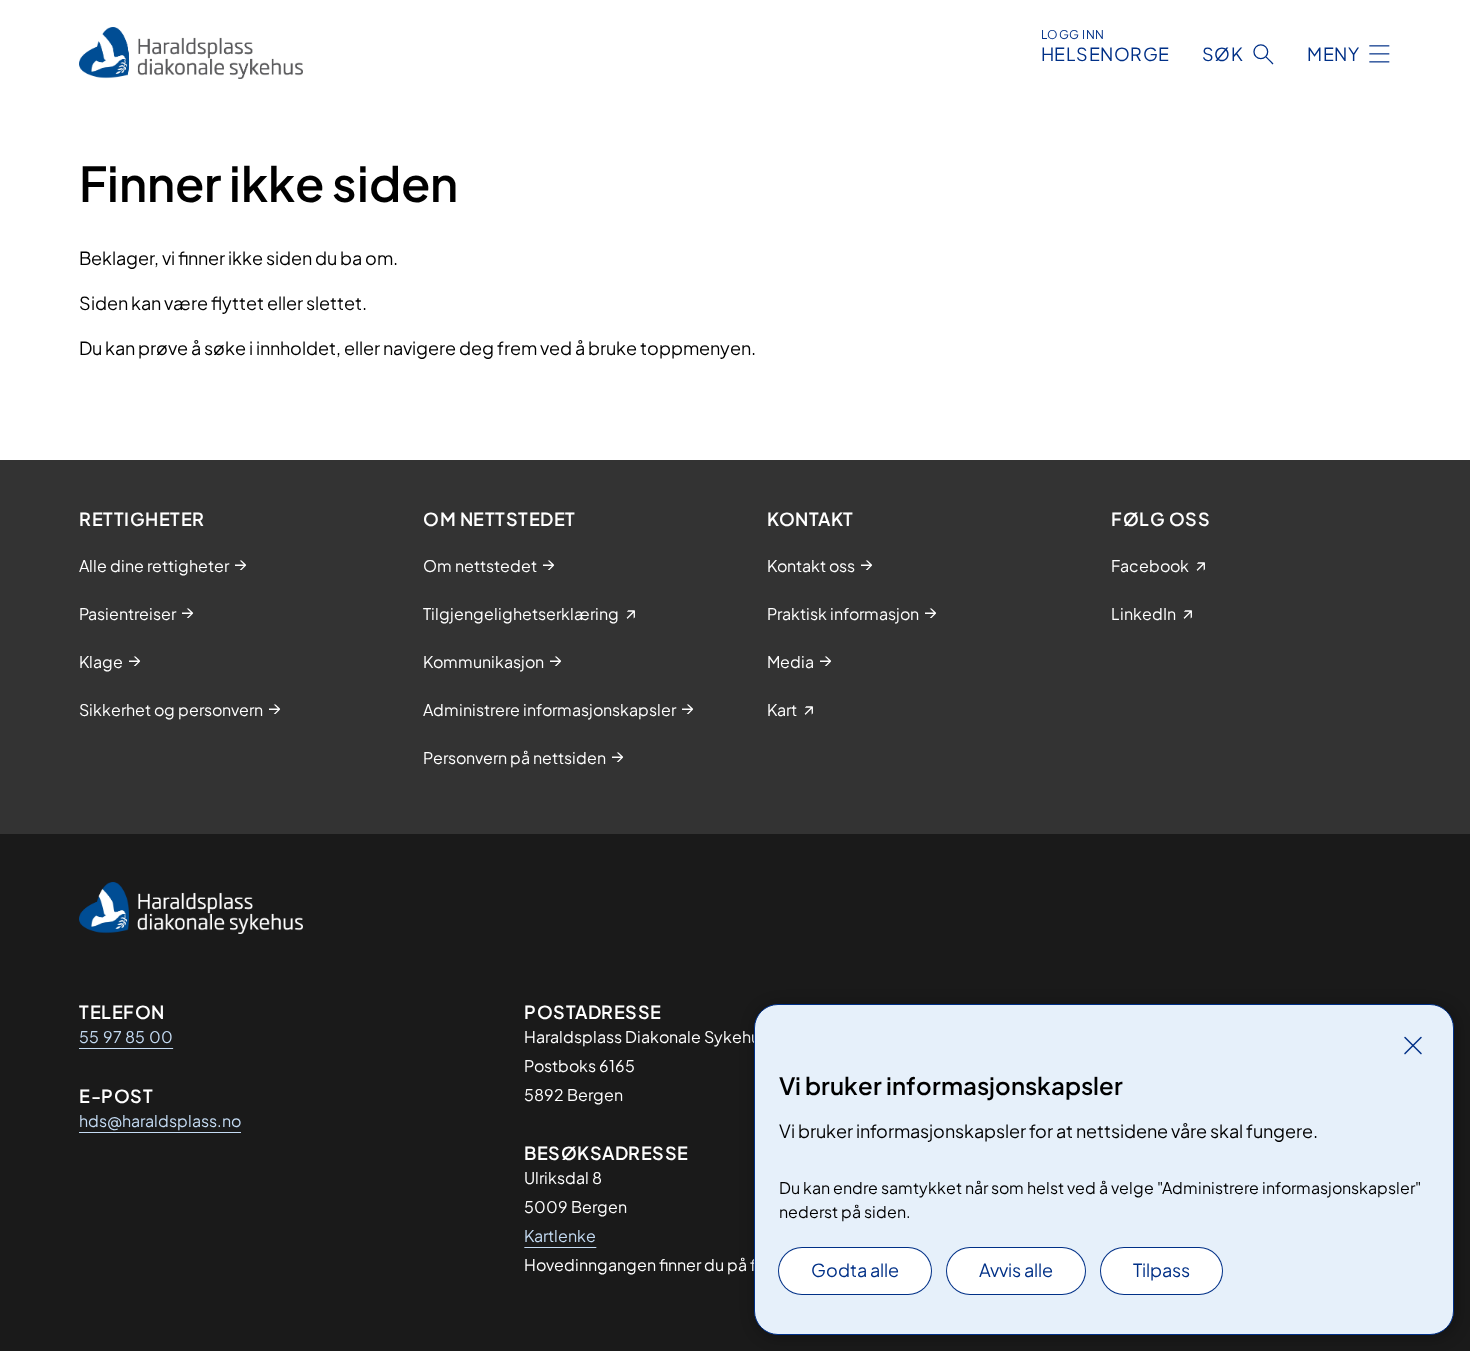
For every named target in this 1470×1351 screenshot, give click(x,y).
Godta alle (855, 1269)
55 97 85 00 (126, 1036)
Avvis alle (1016, 1269)
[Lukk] (1413, 1045)
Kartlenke (560, 1235)
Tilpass (1161, 1269)
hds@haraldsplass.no (160, 1120)
